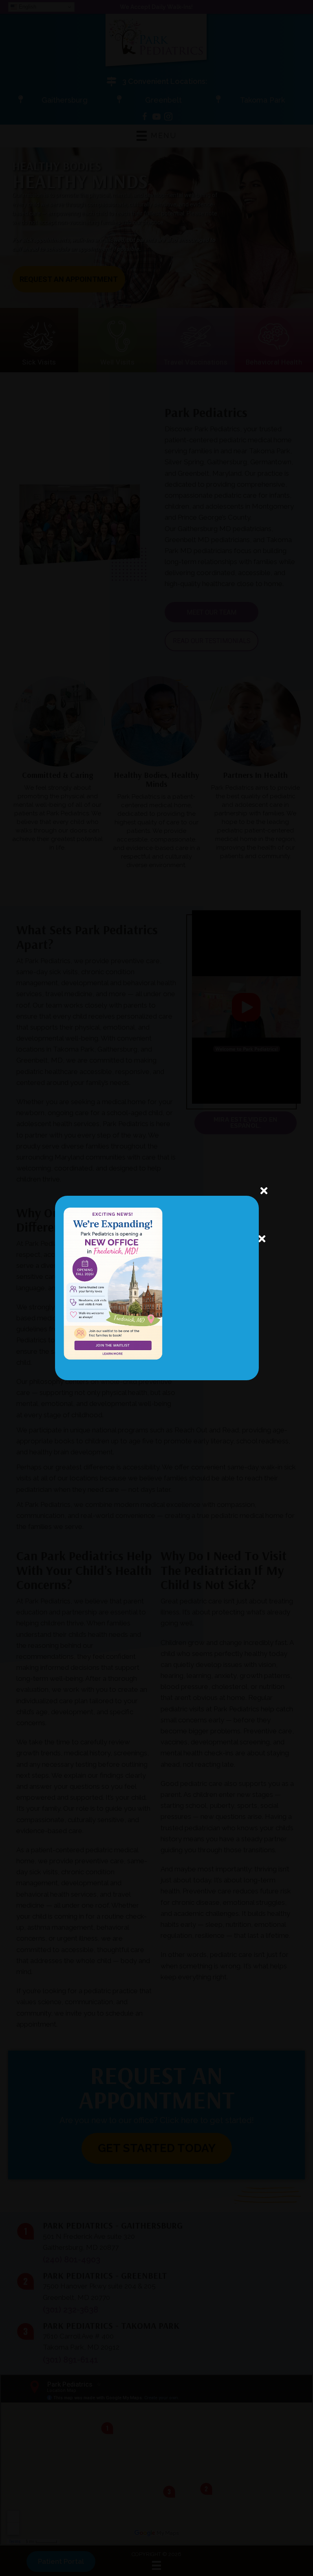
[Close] (262, 1239)
